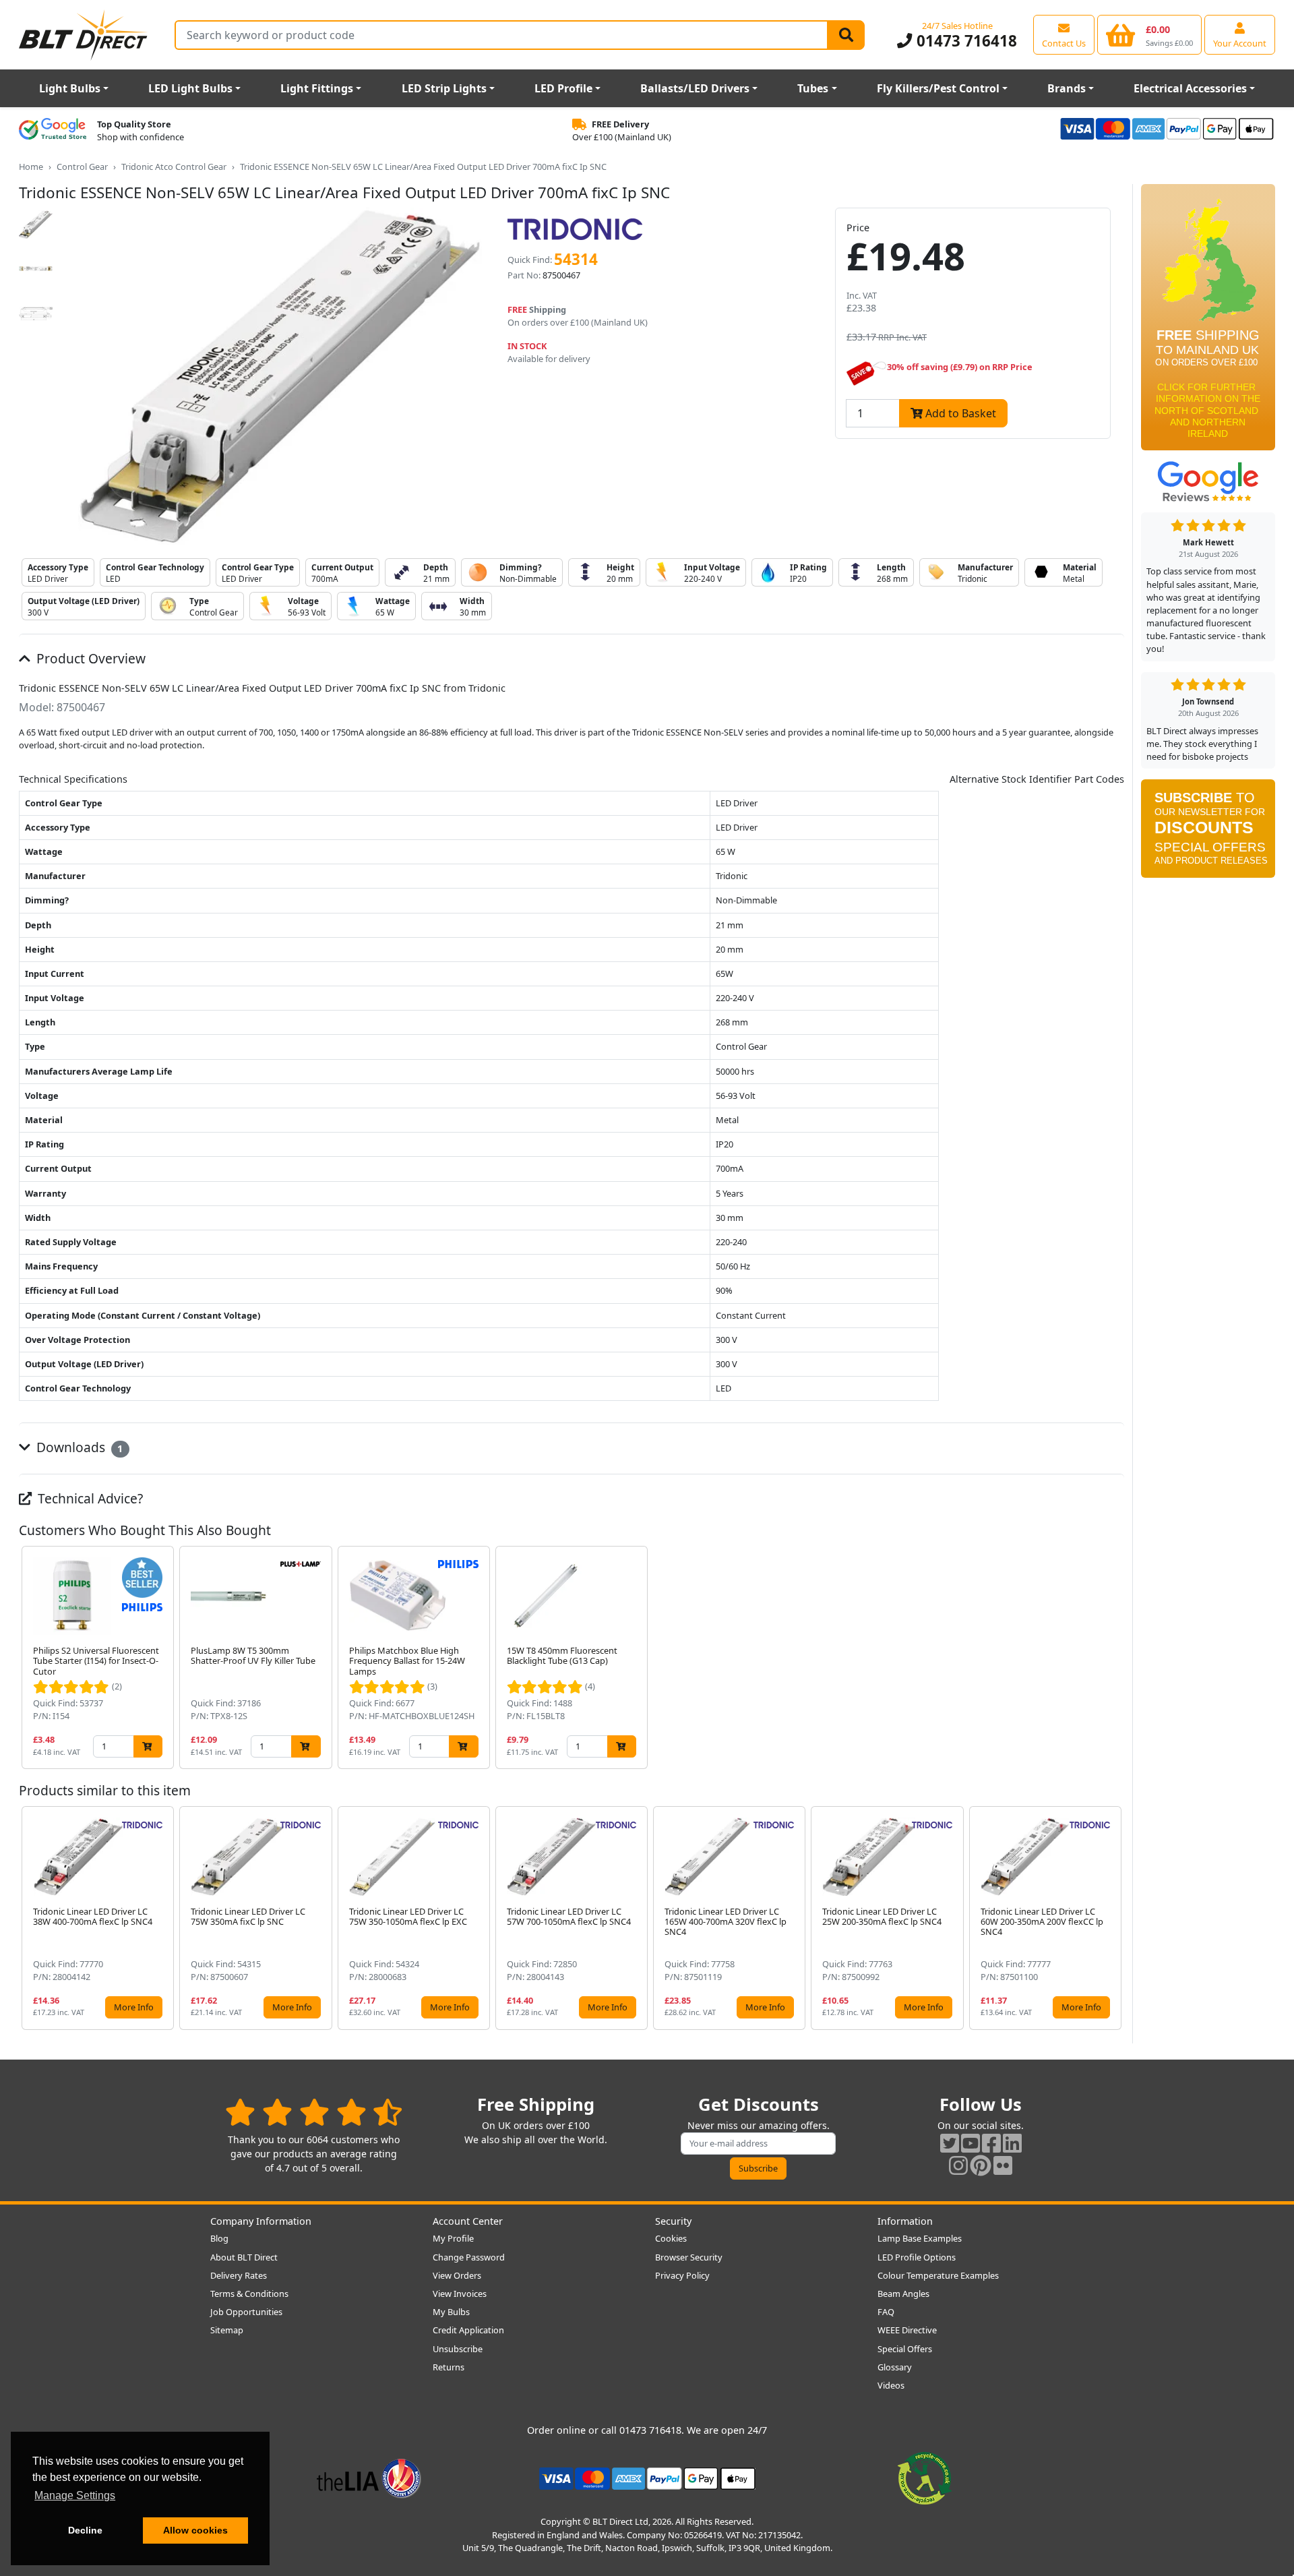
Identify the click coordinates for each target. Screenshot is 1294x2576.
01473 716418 (964, 41)
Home (31, 167)
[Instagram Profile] (958, 2165)
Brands (1067, 88)
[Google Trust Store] (53, 131)
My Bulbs (451, 2312)
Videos (891, 2385)
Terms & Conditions (249, 2294)
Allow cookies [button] (195, 2530)
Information (905, 2221)
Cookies (671, 2238)
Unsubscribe (458, 2349)
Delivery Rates (239, 2275)
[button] (1113, 1658)
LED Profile (563, 88)
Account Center (468, 2221)
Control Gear (82, 167)
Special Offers (905, 2349)
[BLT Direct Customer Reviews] (314, 2112)
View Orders (457, 2275)
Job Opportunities (246, 2312)
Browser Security (689, 2257)
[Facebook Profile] (991, 2143)
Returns (449, 2367)
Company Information (261, 2221)
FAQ (886, 2312)
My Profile (453, 2238)
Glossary (895, 2367)
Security (673, 2221)
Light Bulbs (70, 88)
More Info (134, 2007)
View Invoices (460, 2294)
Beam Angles (903, 2294)
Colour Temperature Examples (938, 2275)
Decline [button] (85, 2530)
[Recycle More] (925, 2478)
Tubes (813, 88)
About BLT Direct (244, 2257)
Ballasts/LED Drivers (695, 88)
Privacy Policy (682, 2275)
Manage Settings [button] (75, 2495)
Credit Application (468, 2330)
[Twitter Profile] (950, 2143)
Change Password (469, 2257)
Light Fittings (317, 88)
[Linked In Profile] (1012, 2143)
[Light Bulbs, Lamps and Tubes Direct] (84, 35)
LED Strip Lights (444, 88)
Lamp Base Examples (920, 2238)
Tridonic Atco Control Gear (174, 167)
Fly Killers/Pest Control (938, 88)
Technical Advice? (89, 1498)
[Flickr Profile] (1003, 2165)
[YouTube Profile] (970, 2143)
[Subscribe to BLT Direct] (1208, 833)
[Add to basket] (148, 1746)
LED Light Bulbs (190, 88)
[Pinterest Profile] (981, 2165)
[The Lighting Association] (369, 2478)
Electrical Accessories (1190, 88)
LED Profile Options (917, 2257)
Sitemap (227, 2330)
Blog (219, 2238)
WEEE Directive (907, 2330)
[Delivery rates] (1208, 322)
